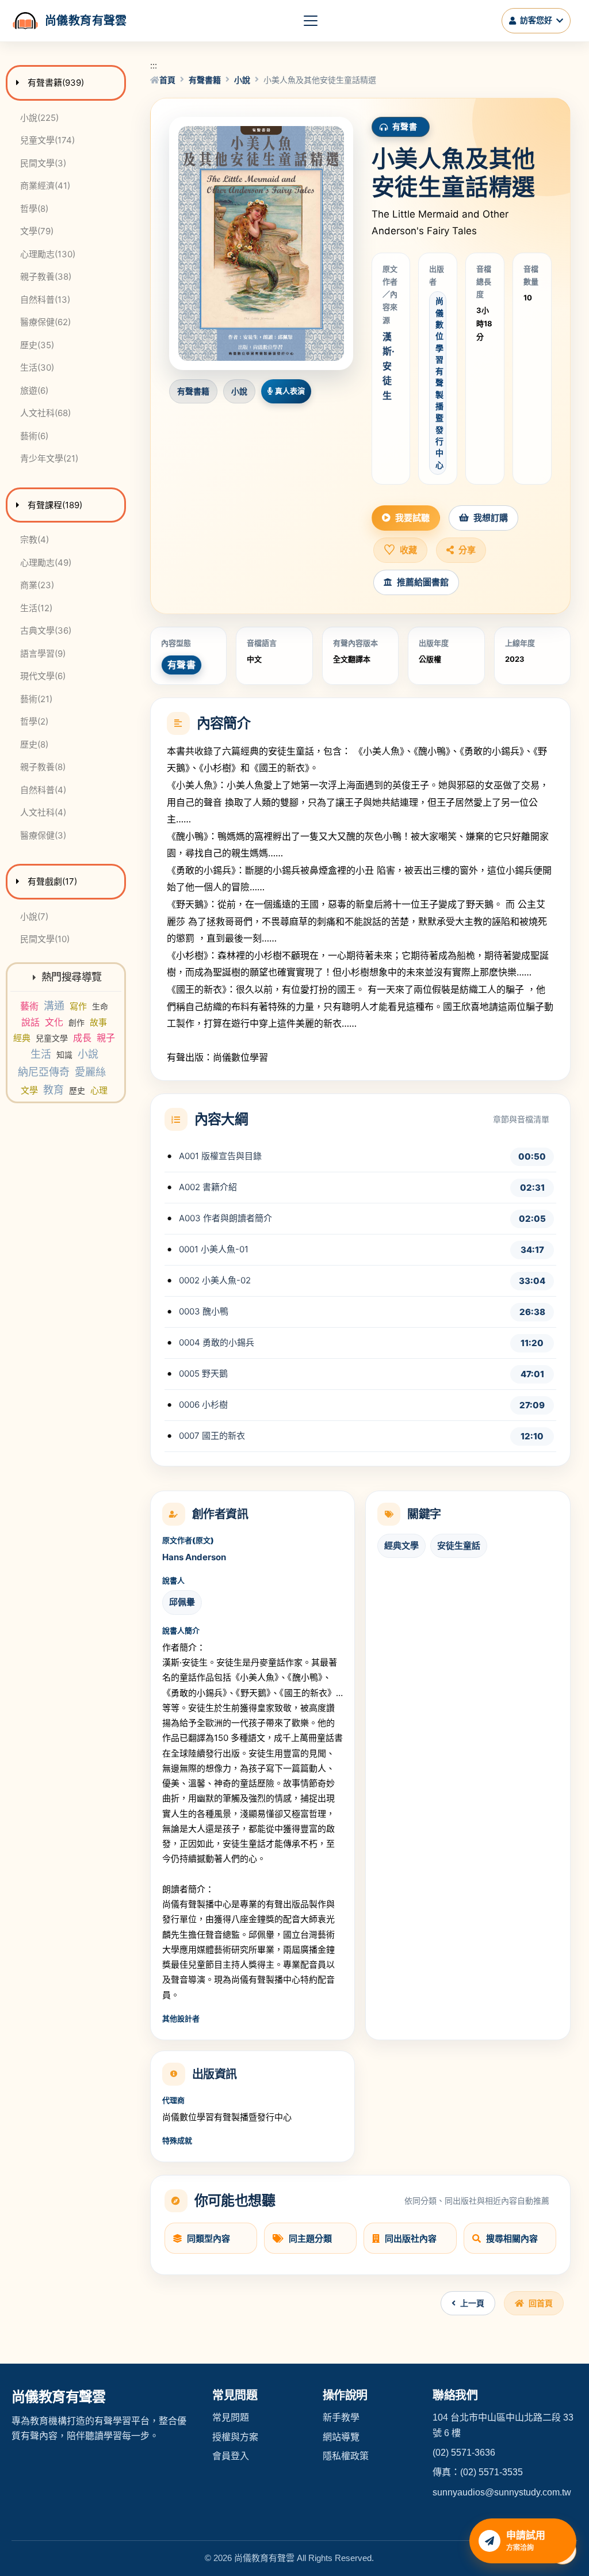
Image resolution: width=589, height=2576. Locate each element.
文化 (54, 1022)
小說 (88, 1054)
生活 (41, 1054)
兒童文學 (52, 1038)
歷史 (77, 1090)
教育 (53, 1090)
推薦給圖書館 (423, 582)
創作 (77, 1022)
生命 (100, 1006)
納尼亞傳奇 (44, 1072)
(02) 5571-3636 (464, 2453)
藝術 (29, 1006)
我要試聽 (412, 518)
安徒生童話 (459, 1546)
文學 (29, 1090)
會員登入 (231, 2456)
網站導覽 (341, 2437)
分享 (467, 550)
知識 (64, 1055)
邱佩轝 (182, 1602)
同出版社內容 (411, 2238)
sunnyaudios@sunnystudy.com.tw (502, 2492)
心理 (99, 1090)
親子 (106, 1038)
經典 (22, 1038)
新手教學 (341, 2417)
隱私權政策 (346, 2456)
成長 (82, 1038)
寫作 (78, 1006)
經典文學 (401, 1546)
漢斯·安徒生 (389, 366)
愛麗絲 (90, 1072)
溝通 (54, 1006)
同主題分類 (310, 2238)
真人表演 (290, 391)
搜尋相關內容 (512, 2238)
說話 (30, 1022)
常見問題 (231, 2417)
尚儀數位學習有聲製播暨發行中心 (439, 382)
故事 (98, 1022)
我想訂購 (491, 518)
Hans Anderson (194, 1557)
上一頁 (472, 2303)
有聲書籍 (205, 80)
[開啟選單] (311, 21)
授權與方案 (235, 2437)
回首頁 (541, 2303)
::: (154, 65)
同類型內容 (209, 2238)
